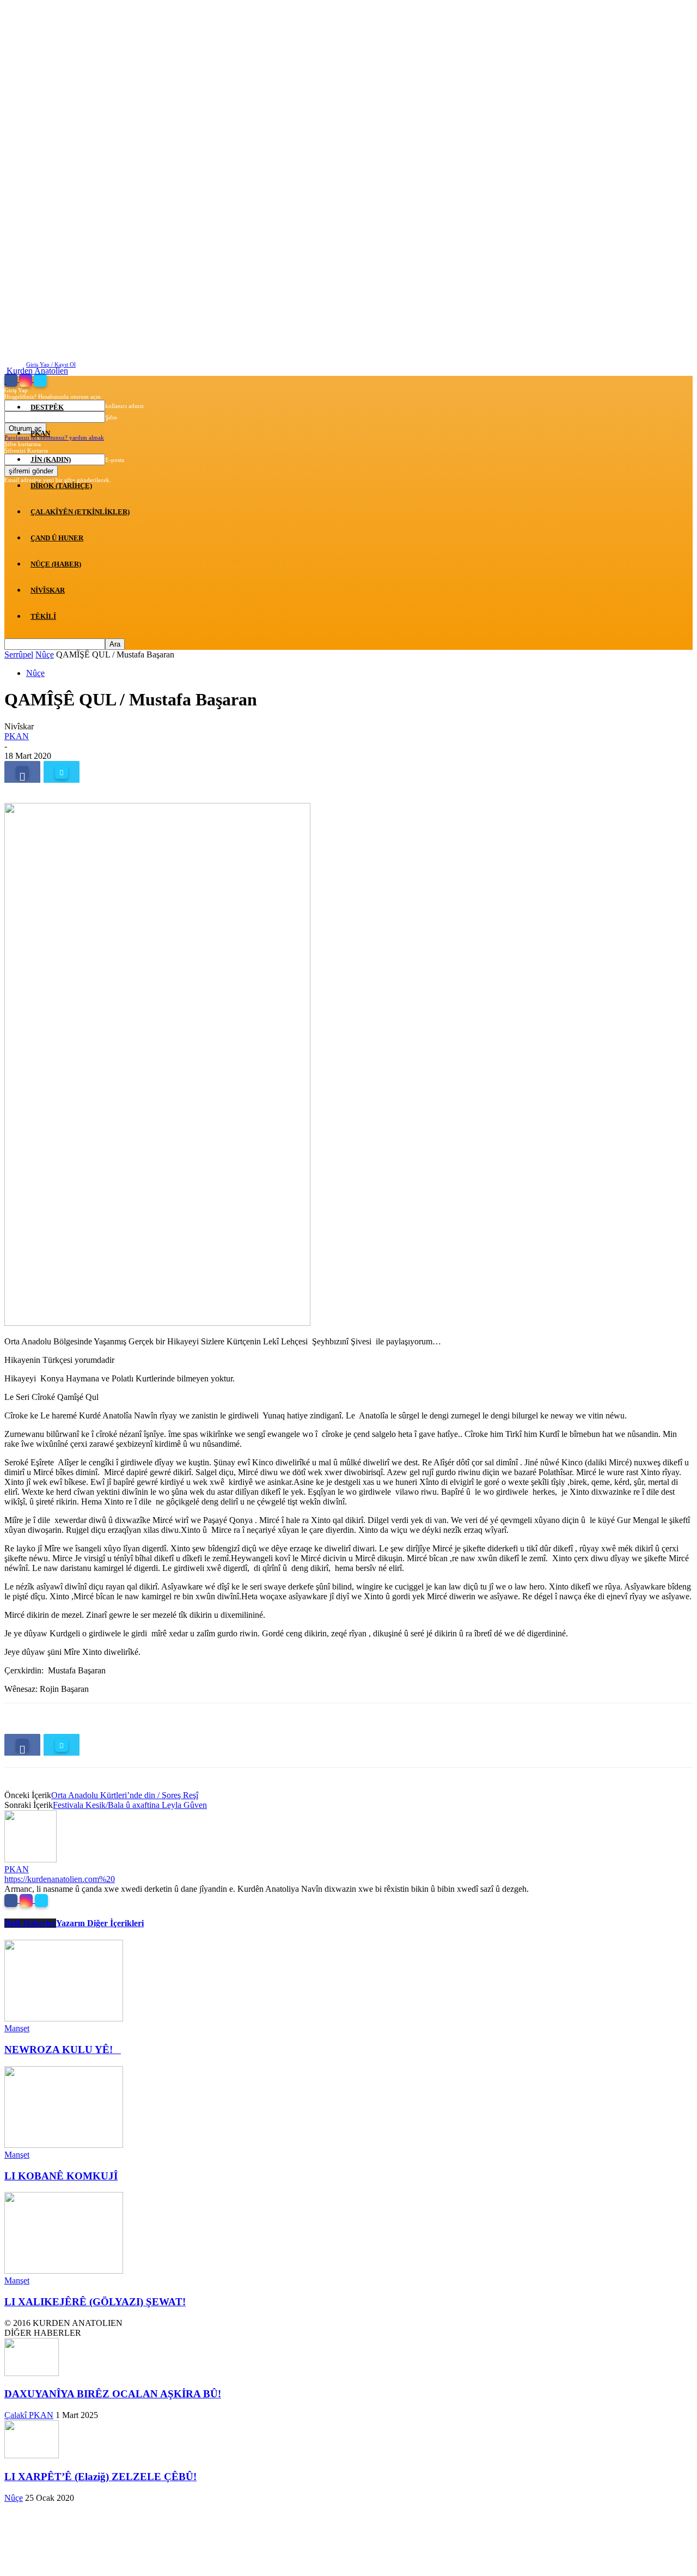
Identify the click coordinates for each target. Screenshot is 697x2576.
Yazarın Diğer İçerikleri (100, 1923)
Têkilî (43, 616)
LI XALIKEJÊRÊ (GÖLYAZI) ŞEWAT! (95, 2302)
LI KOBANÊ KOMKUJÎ (61, 2176)
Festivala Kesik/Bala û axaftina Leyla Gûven (130, 1805)
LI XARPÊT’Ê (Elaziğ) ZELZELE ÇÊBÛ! (100, 2477)
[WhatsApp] (140, 772)
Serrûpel (19, 654)
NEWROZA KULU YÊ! (63, 2050)
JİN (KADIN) (51, 459)
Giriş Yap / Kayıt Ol (51, 364)
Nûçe (45, 654)
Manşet (17, 2028)
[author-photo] (30, 1859)
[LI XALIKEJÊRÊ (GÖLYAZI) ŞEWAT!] (64, 2271)
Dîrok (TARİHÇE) (61, 486)
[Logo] (5, 380)
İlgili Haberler (30, 1923)
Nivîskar (48, 590)
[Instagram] (27, 1900)
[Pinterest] (101, 772)
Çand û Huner (57, 538)
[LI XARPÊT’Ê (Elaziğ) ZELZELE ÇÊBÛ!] (32, 2455)
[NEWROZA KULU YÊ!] (64, 2018)
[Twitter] (62, 772)
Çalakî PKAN (29, 2415)
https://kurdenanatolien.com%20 (60, 1879)
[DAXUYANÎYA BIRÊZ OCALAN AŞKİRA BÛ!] (32, 2373)
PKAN (40, 433)
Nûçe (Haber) (56, 564)
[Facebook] (22, 772)
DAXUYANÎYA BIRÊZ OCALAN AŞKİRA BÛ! (113, 2394)
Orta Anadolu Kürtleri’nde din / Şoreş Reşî (125, 1795)
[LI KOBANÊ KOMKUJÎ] (64, 2145)
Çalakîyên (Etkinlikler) (80, 512)
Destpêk (47, 407)
